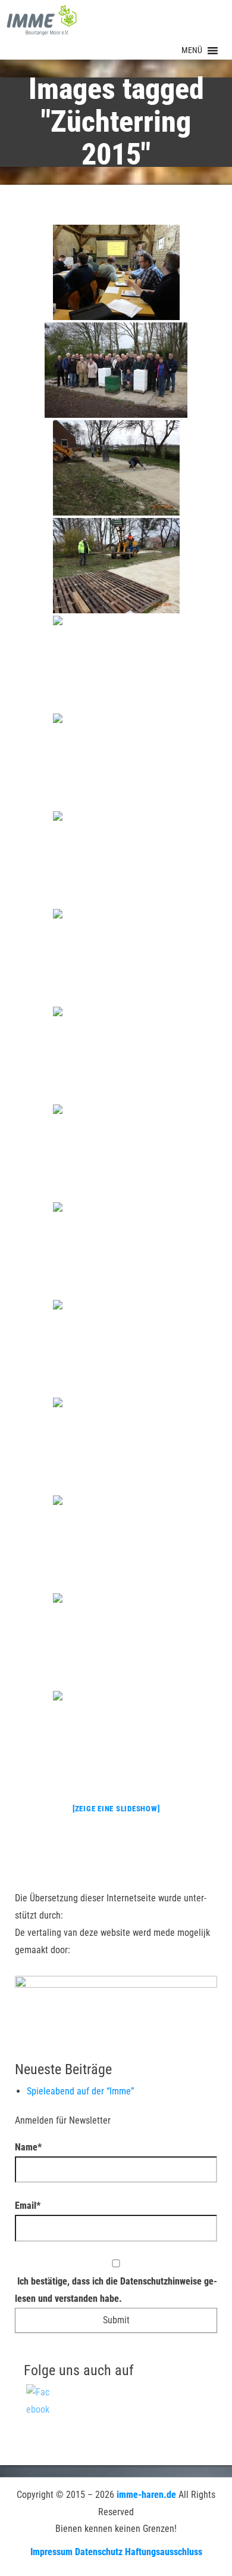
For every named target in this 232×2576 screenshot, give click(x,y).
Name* (28, 2147)
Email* (28, 2206)
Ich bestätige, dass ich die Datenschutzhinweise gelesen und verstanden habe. (116, 2290)
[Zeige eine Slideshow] (116, 1809)
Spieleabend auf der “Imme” (80, 2091)
